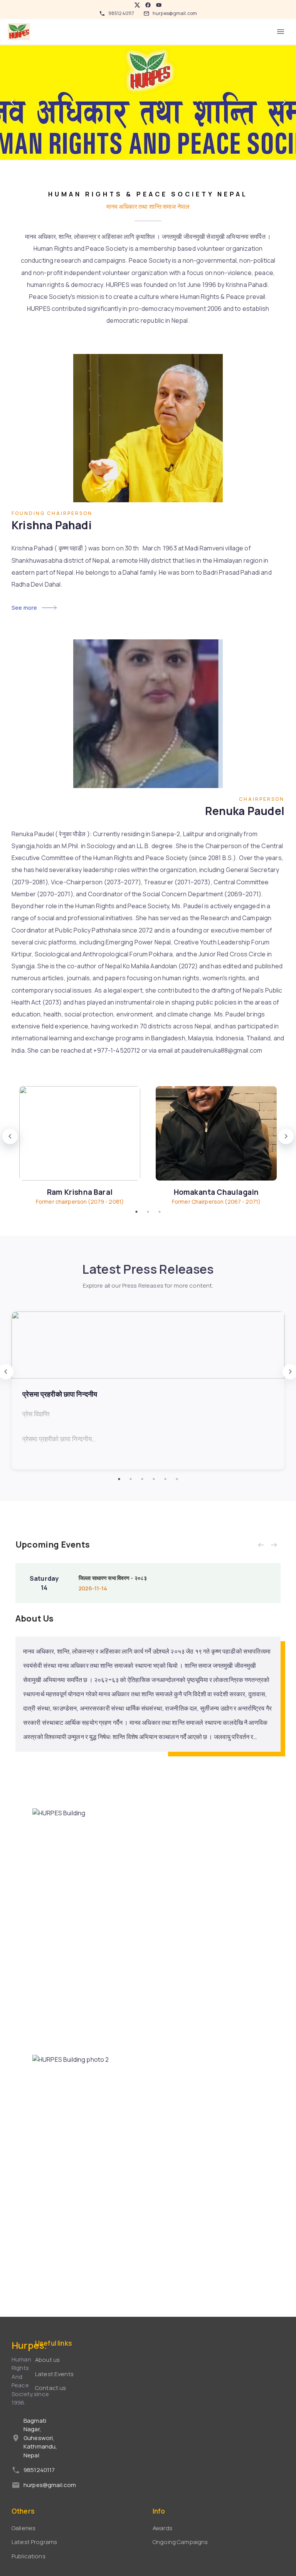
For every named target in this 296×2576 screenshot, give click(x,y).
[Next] (284, 102)
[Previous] (12, 102)
